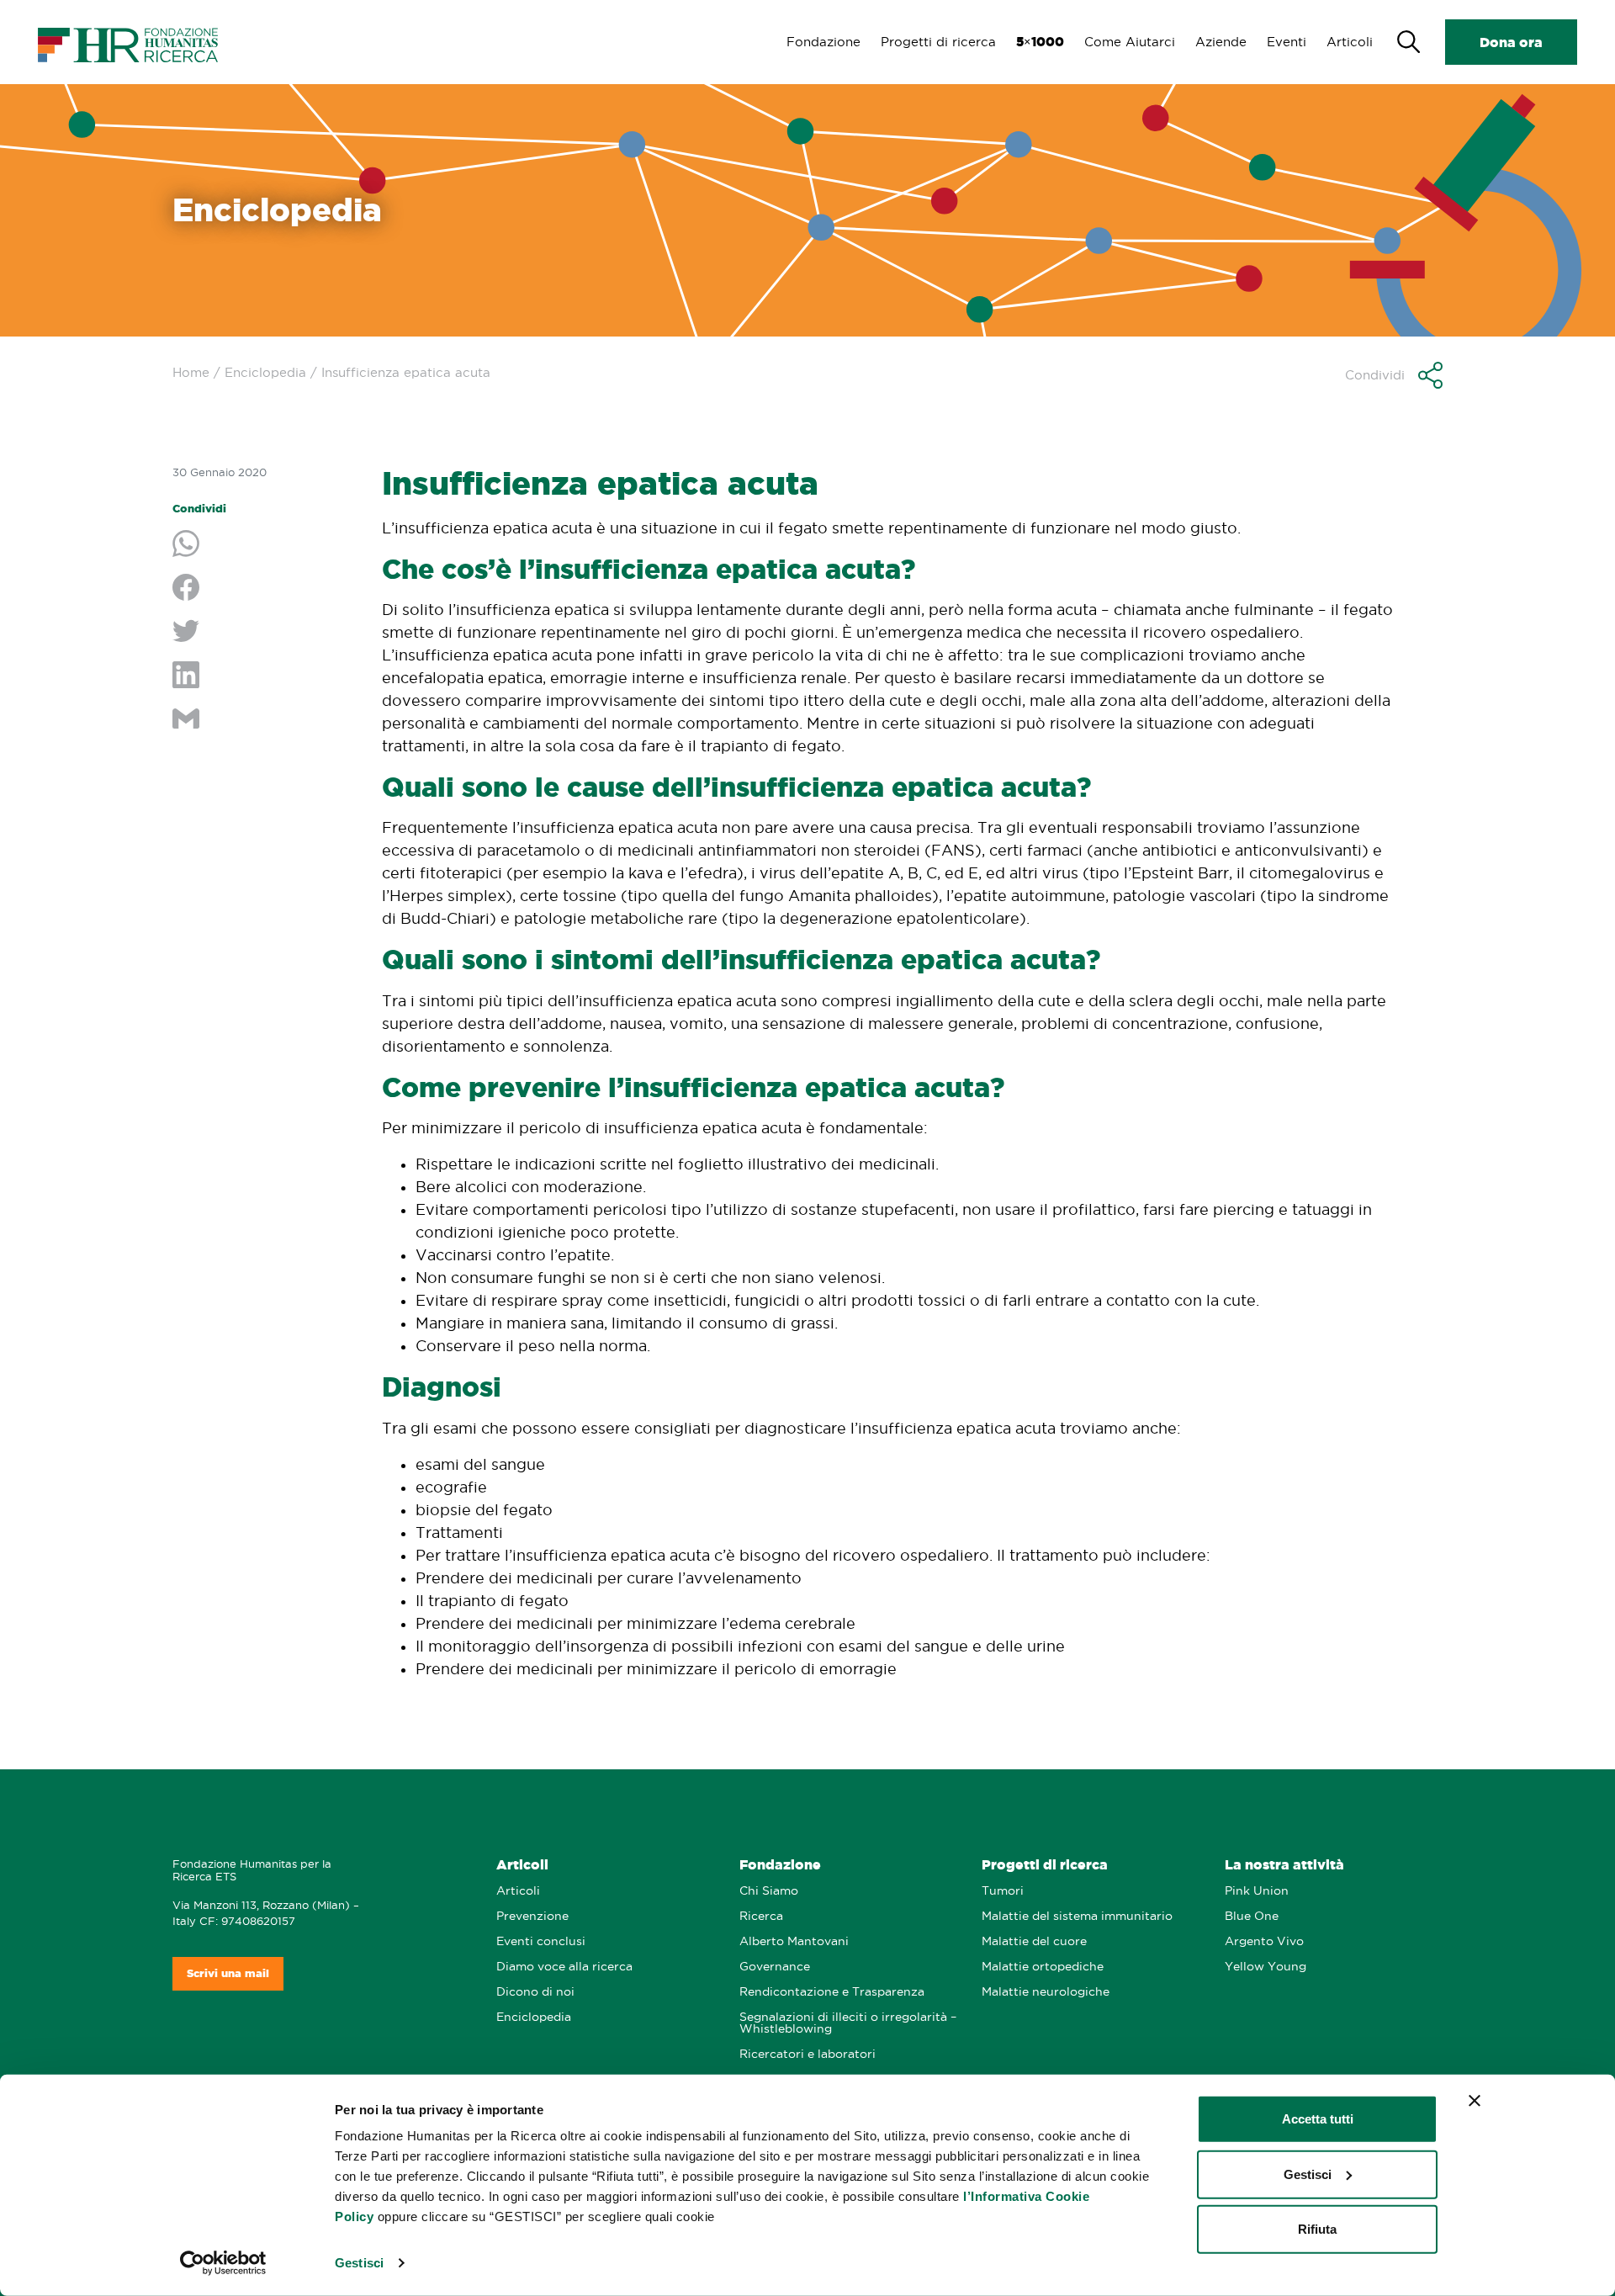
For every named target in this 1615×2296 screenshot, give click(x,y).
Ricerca (761, 1916)
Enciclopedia (265, 372)
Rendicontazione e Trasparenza (832, 1992)
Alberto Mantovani (794, 1941)
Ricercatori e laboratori (807, 2054)
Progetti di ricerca (938, 42)
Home (191, 372)
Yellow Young (1266, 1967)
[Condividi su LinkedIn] (265, 676)
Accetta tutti (1318, 2119)
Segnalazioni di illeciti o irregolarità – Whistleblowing (848, 2023)
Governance (775, 1967)
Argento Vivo (1264, 1941)
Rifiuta (1317, 2229)
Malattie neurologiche (1046, 1992)
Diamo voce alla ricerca (564, 1967)
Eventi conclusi (541, 1941)
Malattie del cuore (1034, 1941)
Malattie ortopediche (1043, 1967)
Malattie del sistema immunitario (1077, 1916)
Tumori (1003, 1891)
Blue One (1252, 1916)
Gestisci (359, 2263)
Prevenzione (532, 1916)
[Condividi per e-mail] (265, 720)
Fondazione (823, 42)
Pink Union (1257, 1891)
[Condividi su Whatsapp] (265, 545)
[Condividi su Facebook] (265, 589)
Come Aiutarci (1130, 42)
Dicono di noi (535, 1992)
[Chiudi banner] (1475, 2101)
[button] (1394, 375)
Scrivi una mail (228, 1973)
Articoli (1350, 42)
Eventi (1287, 42)
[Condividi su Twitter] (265, 633)
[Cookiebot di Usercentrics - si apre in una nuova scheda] (223, 2263)
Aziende (1221, 42)
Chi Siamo (769, 1891)
